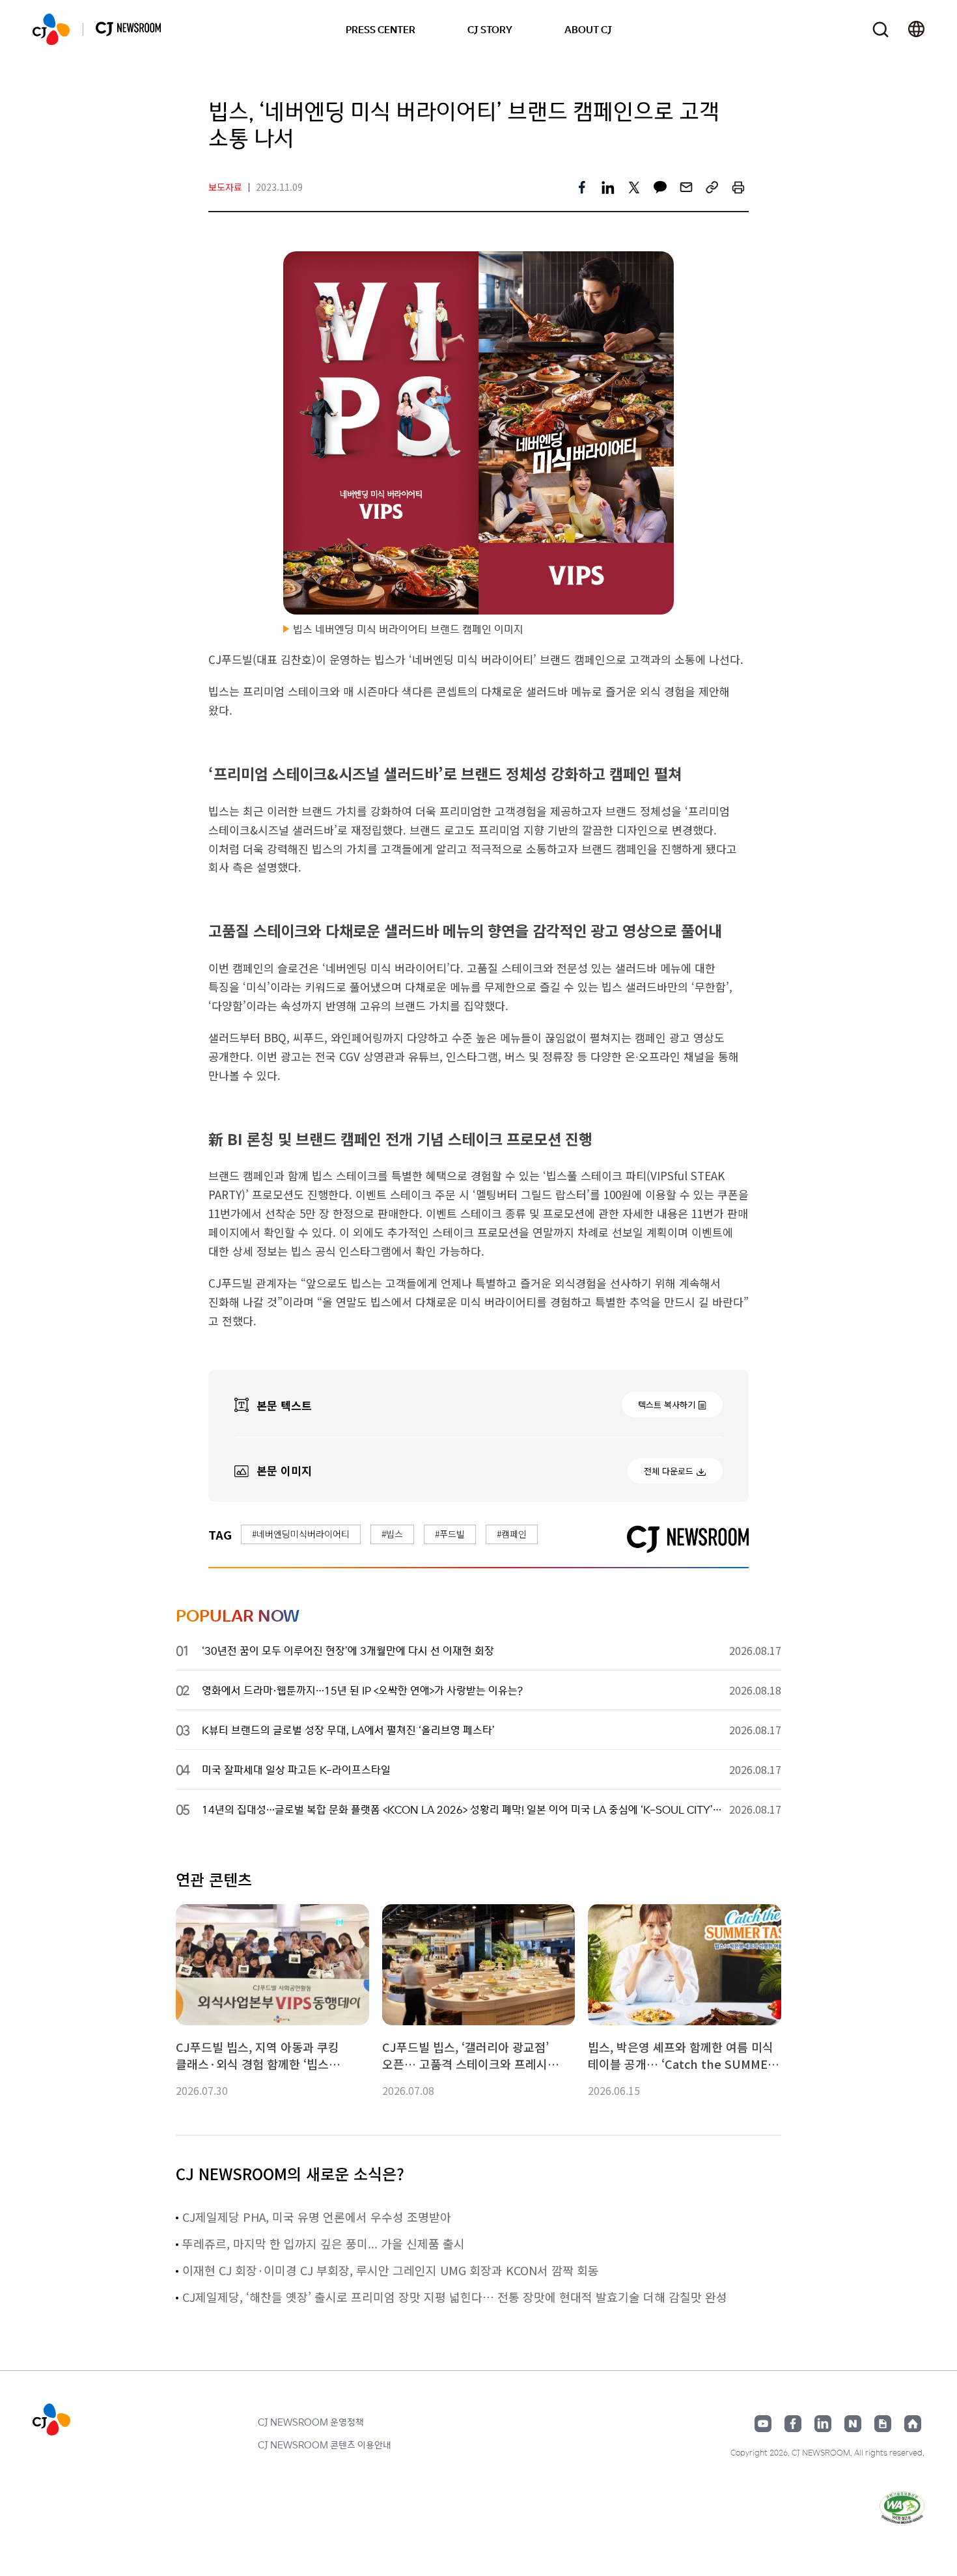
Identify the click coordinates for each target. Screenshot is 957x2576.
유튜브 (763, 2424)
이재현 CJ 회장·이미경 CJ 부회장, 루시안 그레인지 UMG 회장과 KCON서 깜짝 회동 (391, 2270)
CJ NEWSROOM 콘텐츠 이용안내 (325, 2444)
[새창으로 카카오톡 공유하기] (660, 187)
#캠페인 (512, 1534)
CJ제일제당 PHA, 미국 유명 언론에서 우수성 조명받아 (317, 2217)
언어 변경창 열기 (916, 29)
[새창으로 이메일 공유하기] (686, 187)
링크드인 (823, 2424)
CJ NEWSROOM (51, 29)
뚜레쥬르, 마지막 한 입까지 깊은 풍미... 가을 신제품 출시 (324, 2243)
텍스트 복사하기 (667, 1405)
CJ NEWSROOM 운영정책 (311, 2422)
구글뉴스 (883, 2424)
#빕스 (392, 1534)
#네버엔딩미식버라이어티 (301, 1534)
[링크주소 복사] (712, 187)
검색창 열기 (881, 30)
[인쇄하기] (738, 187)
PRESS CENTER (381, 29)
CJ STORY (490, 29)
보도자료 (225, 187)
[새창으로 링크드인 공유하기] (608, 187)
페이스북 (793, 2424)
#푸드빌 (450, 1534)
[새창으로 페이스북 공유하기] (582, 187)
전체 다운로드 (669, 1471)
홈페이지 (913, 2424)
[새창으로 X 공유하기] (634, 187)
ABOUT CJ (588, 29)
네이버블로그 (853, 2424)
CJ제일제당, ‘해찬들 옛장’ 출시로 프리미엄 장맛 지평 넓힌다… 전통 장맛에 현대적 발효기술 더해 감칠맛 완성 (455, 2297)
